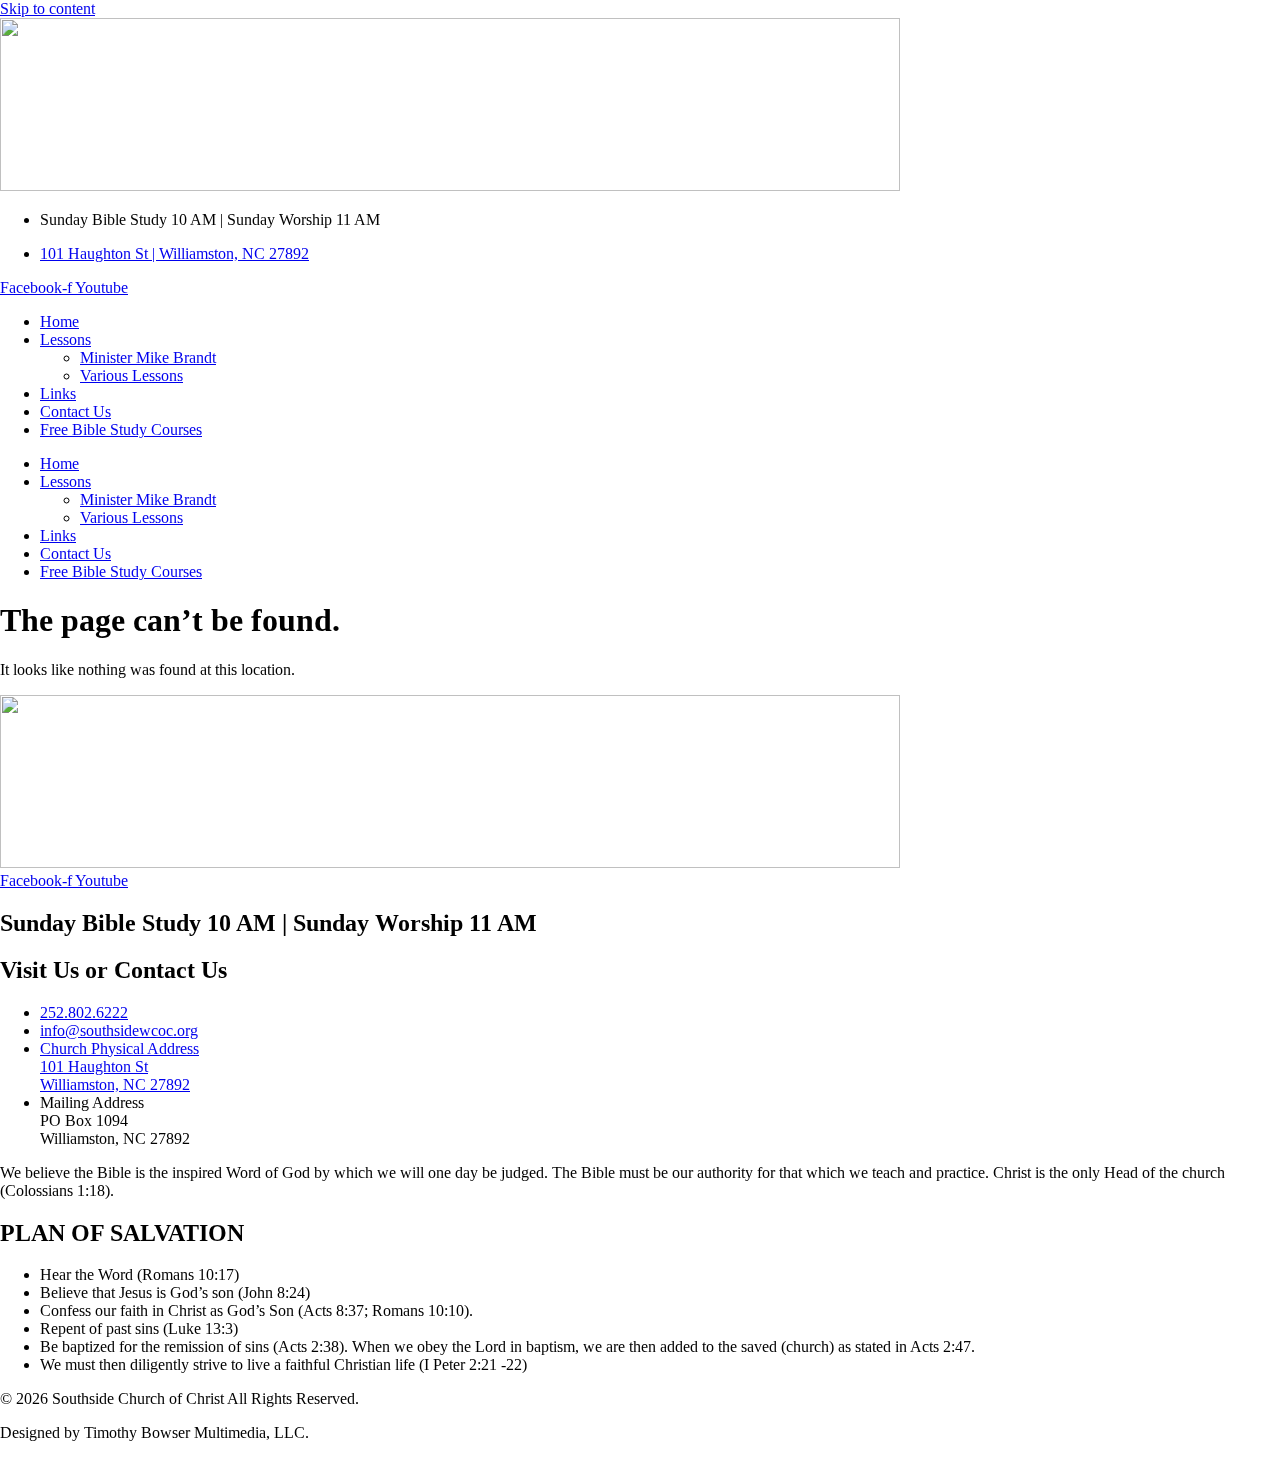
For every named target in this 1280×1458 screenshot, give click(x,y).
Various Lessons (131, 375)
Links (58, 393)
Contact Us (75, 411)
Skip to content (47, 8)
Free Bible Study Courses (121, 429)
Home (59, 321)
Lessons (65, 339)
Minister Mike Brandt (148, 357)
